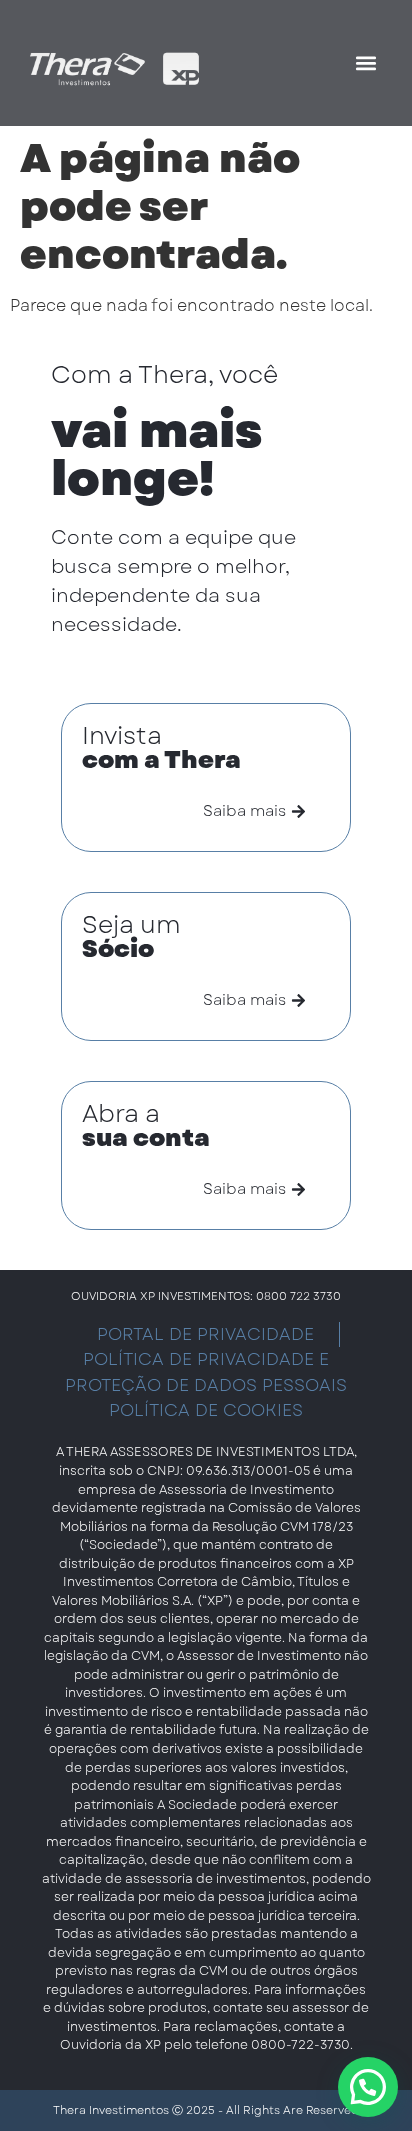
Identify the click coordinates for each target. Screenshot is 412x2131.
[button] (365, 63)
